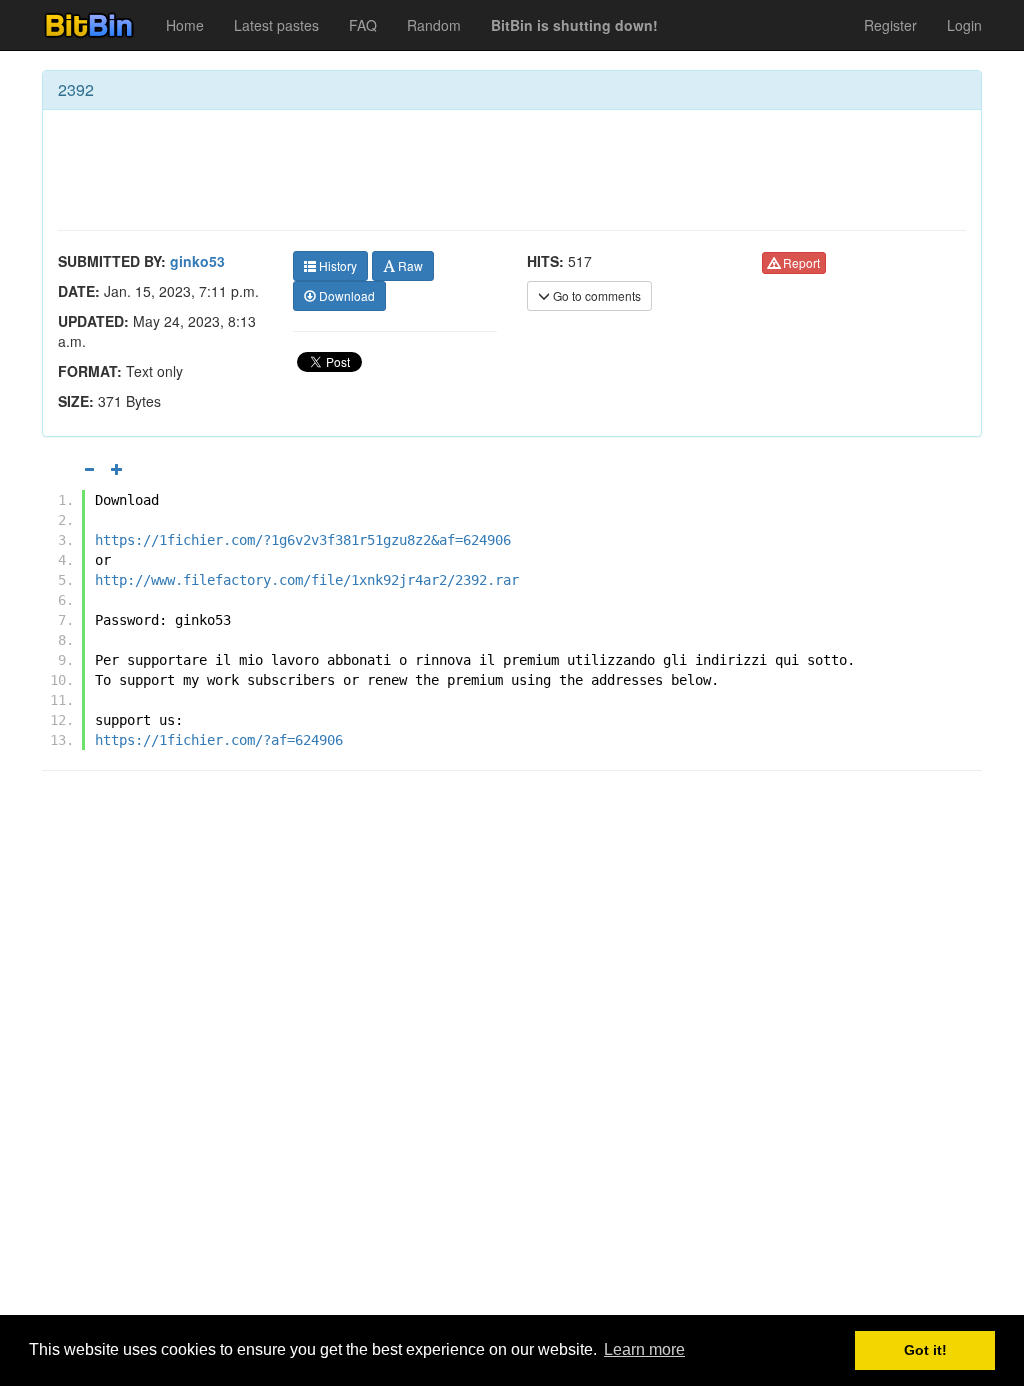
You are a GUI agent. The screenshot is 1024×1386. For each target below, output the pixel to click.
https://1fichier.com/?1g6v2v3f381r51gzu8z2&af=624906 (303, 540)
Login (964, 25)
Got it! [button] (925, 1350)
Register (890, 25)
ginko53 (197, 261)
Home (185, 25)
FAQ (363, 25)
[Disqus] (512, 1041)
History (336, 265)
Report (800, 262)
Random (434, 25)
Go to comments (595, 295)
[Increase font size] (117, 469)
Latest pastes (276, 25)
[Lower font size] (89, 469)
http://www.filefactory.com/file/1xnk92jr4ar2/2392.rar (307, 580)
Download (345, 295)
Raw (409, 265)
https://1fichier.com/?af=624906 (219, 740)
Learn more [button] (644, 1349)
